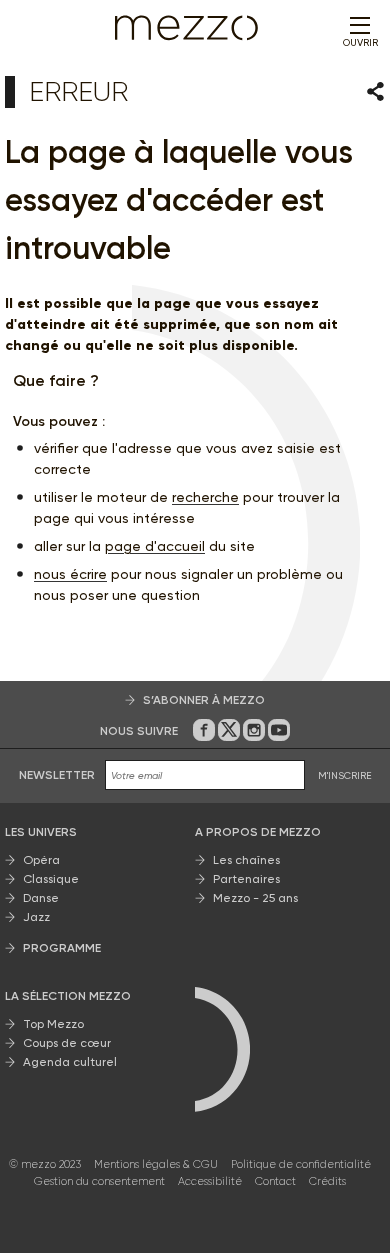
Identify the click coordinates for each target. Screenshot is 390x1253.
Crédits (327, 1181)
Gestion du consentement (99, 1181)
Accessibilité (210, 1181)
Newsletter (57, 775)
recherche (205, 497)
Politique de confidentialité (301, 1164)
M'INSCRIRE (345, 775)
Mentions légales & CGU (156, 1164)
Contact (275, 1181)
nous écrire (70, 574)
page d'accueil (155, 546)
